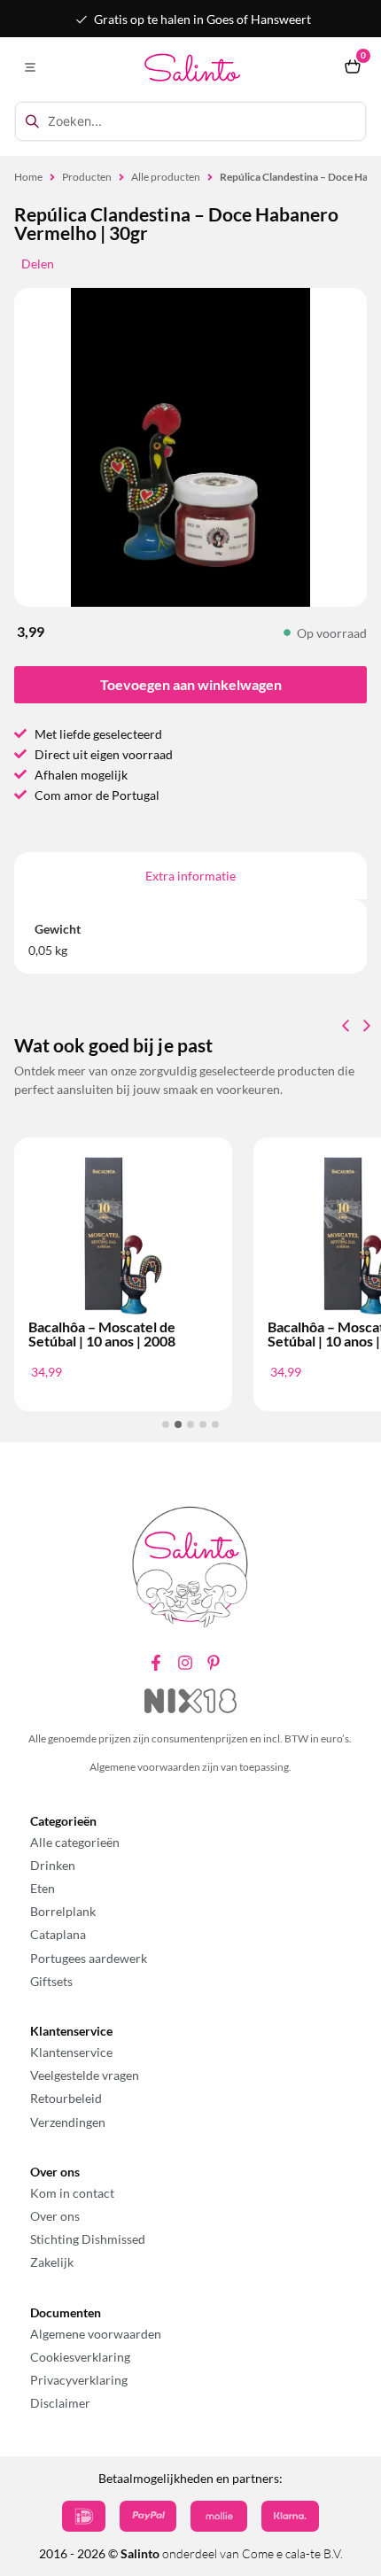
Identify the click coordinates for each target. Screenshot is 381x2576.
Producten (87, 177)
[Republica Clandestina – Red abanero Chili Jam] (190, 447)
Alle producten (166, 177)
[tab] (190, 876)
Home (28, 177)
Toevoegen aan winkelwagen (191, 684)
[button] (30, 68)
